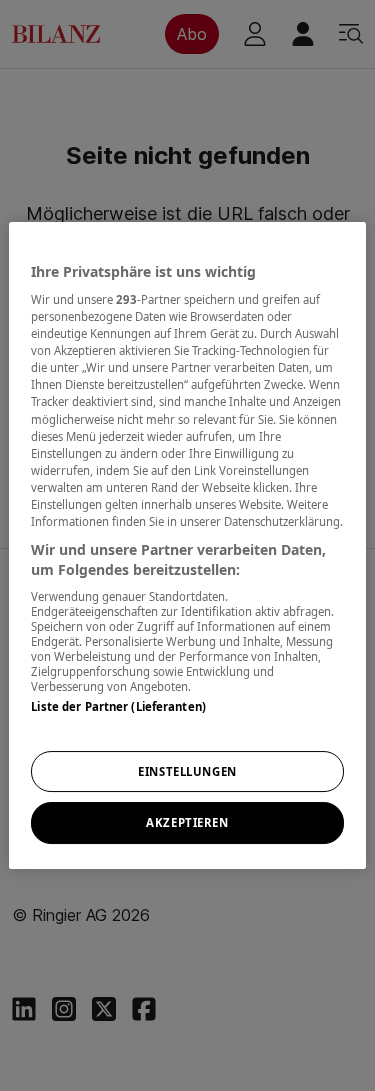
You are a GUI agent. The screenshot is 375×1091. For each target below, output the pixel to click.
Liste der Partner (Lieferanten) (118, 706)
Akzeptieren (187, 823)
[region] (187, 546)
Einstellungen (187, 771)
